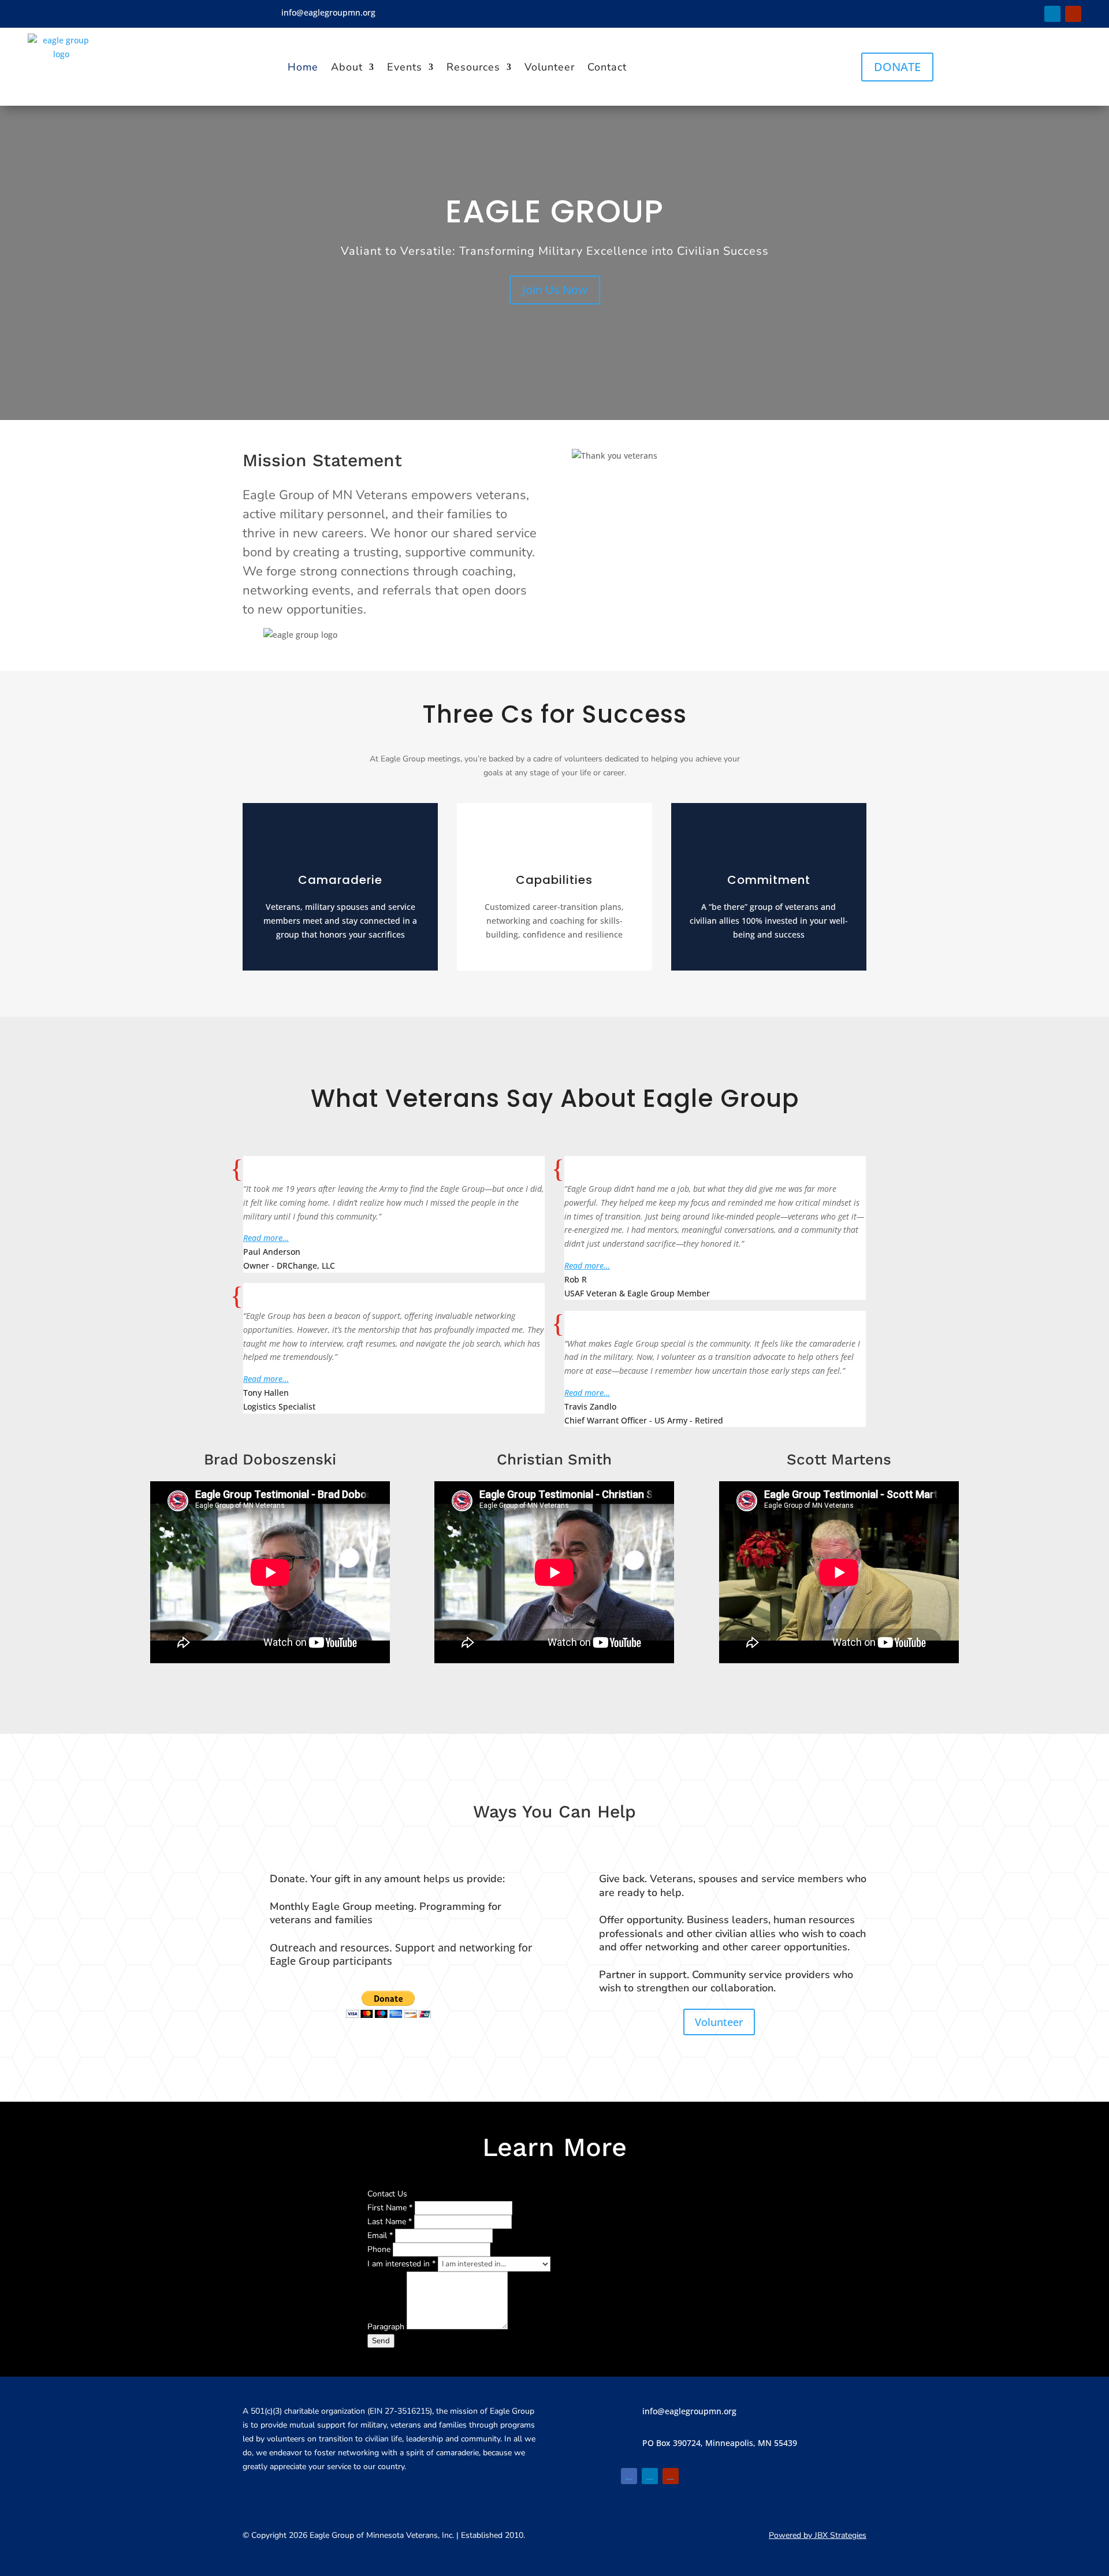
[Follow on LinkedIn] (1052, 14)
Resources (473, 67)
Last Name (390, 2222)
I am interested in (401, 2264)
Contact (607, 67)
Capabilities (554, 880)
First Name (390, 2208)
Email (380, 2235)
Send (381, 2341)
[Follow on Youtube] (1073, 14)
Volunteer (550, 67)
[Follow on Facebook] (1032, 14)
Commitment (769, 880)
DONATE (897, 67)
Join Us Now (555, 290)
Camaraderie (340, 880)
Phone (380, 2249)
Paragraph (387, 2327)
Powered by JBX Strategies (818, 2535)
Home (303, 67)
